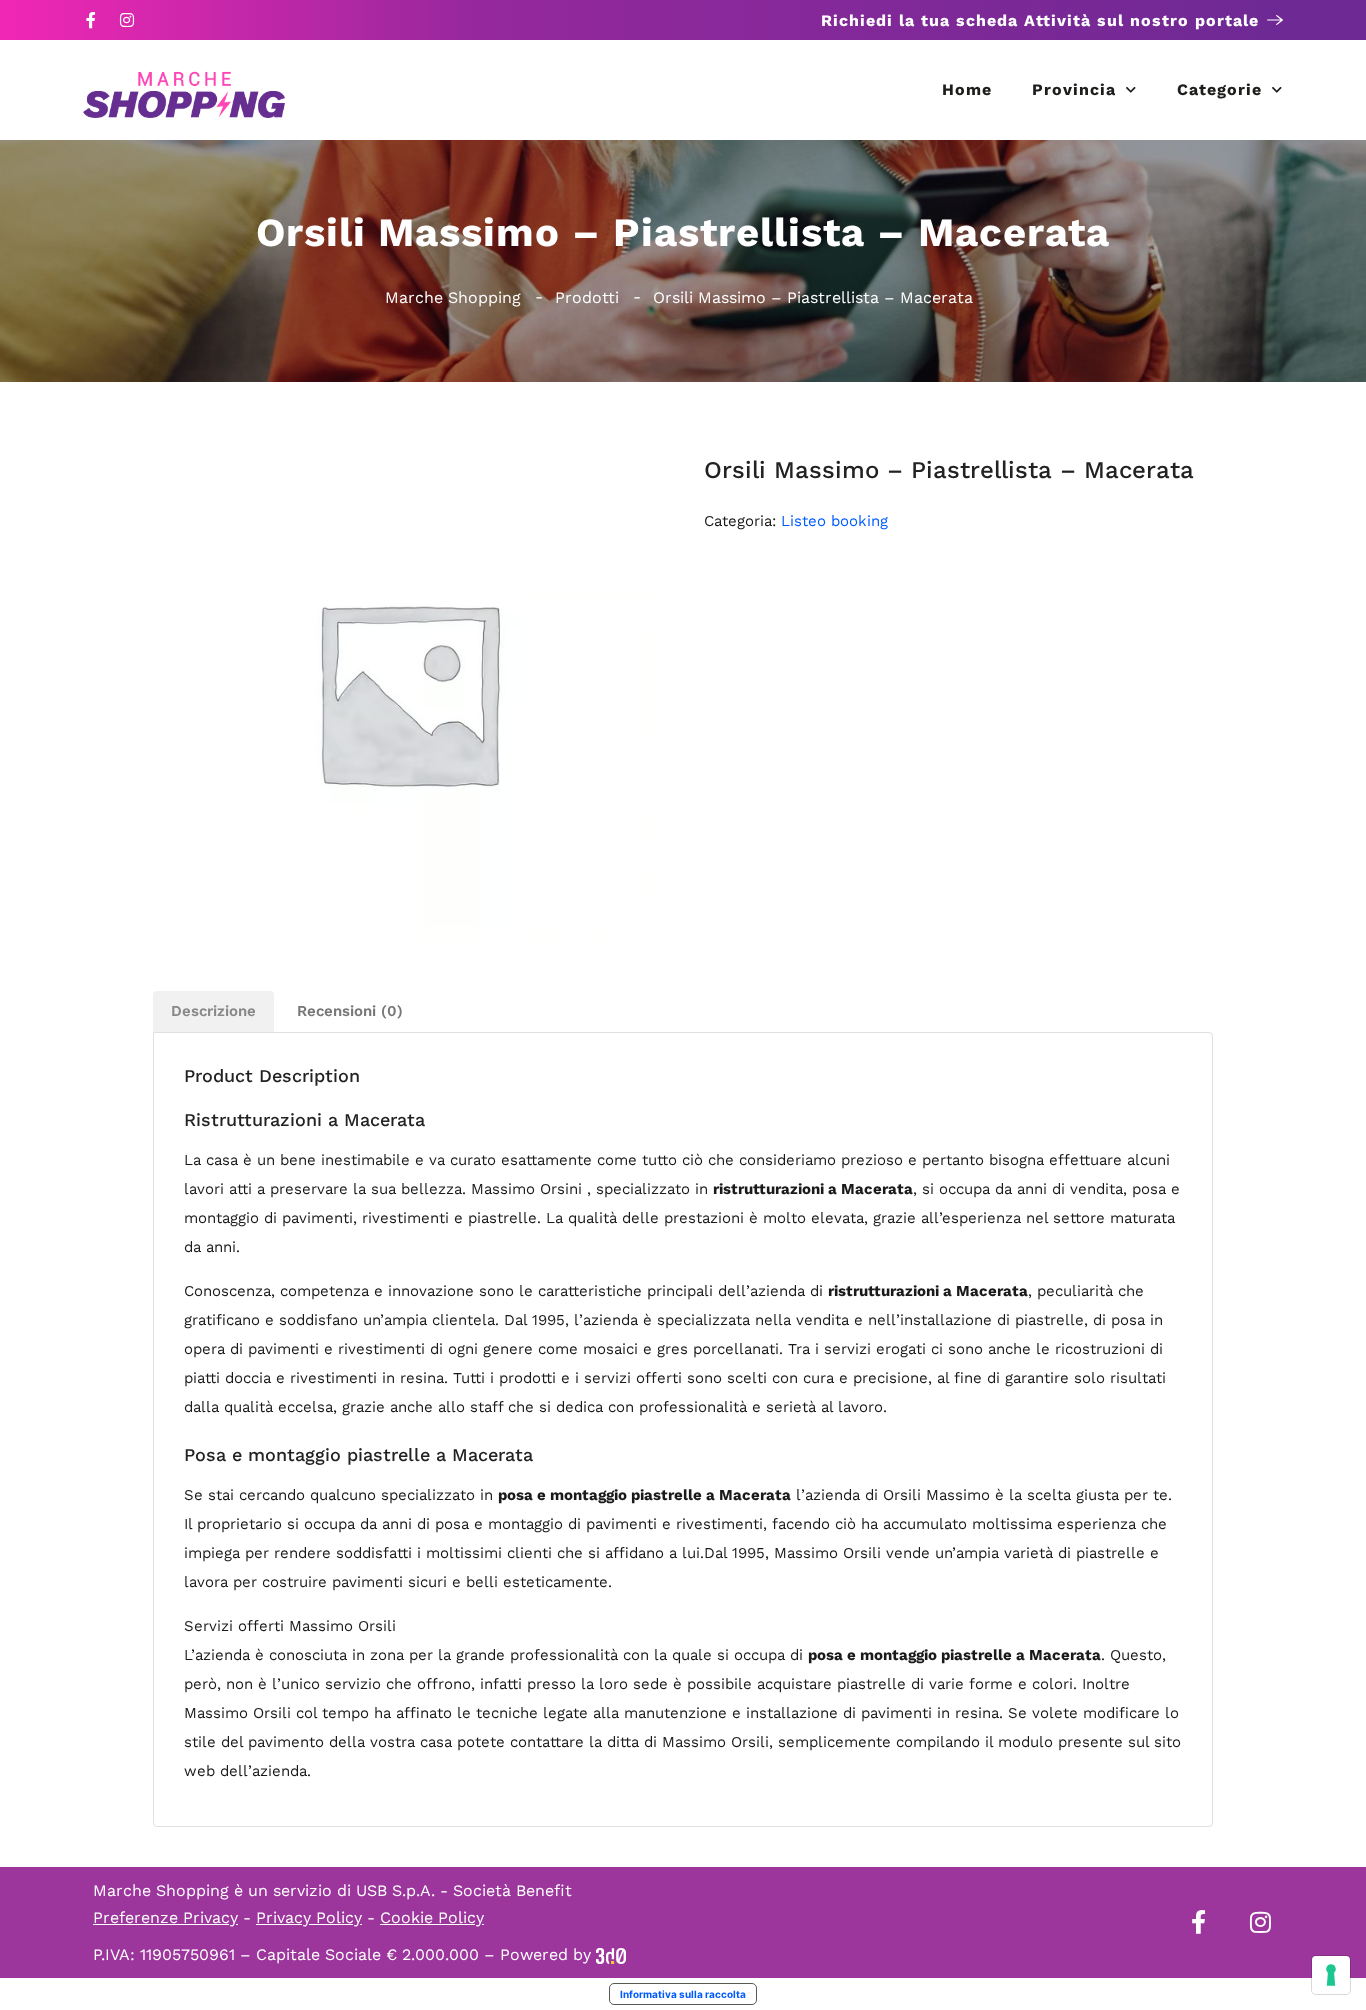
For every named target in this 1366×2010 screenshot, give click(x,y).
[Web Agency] (611, 1954)
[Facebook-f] (91, 20)
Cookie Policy (432, 1917)
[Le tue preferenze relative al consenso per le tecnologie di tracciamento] (1331, 1975)
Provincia (1074, 89)
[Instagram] (127, 20)
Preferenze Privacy (165, 1917)
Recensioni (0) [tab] (350, 1011)
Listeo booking (834, 521)
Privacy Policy (309, 1917)
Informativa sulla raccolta (683, 1994)
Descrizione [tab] (213, 1011)
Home (967, 89)
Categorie (1219, 89)
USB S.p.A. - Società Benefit (464, 1890)
